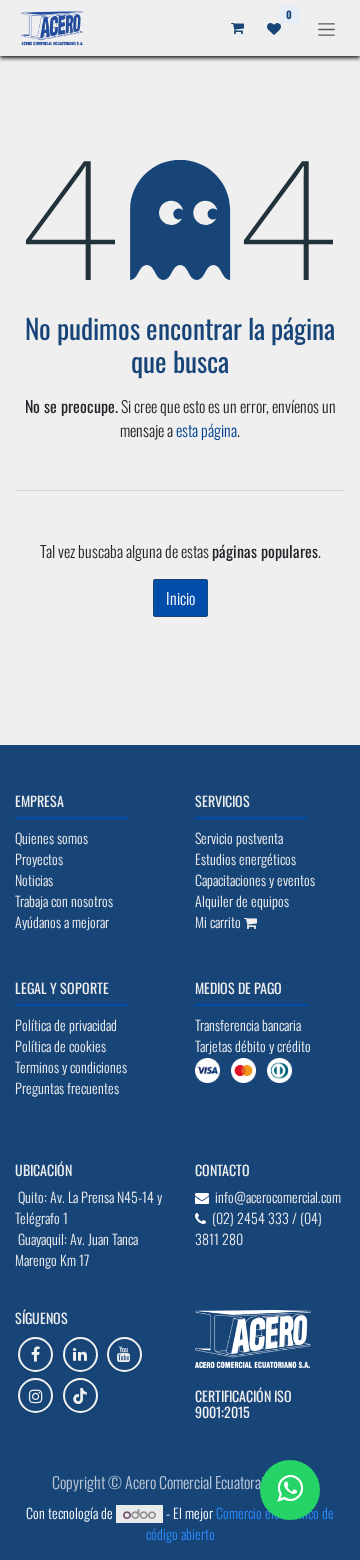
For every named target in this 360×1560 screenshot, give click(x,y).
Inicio (180, 598)
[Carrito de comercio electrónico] (260, 28)
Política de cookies (180, 1506)
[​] (35, 1354)
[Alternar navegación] (326, 27)
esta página (206, 430)
